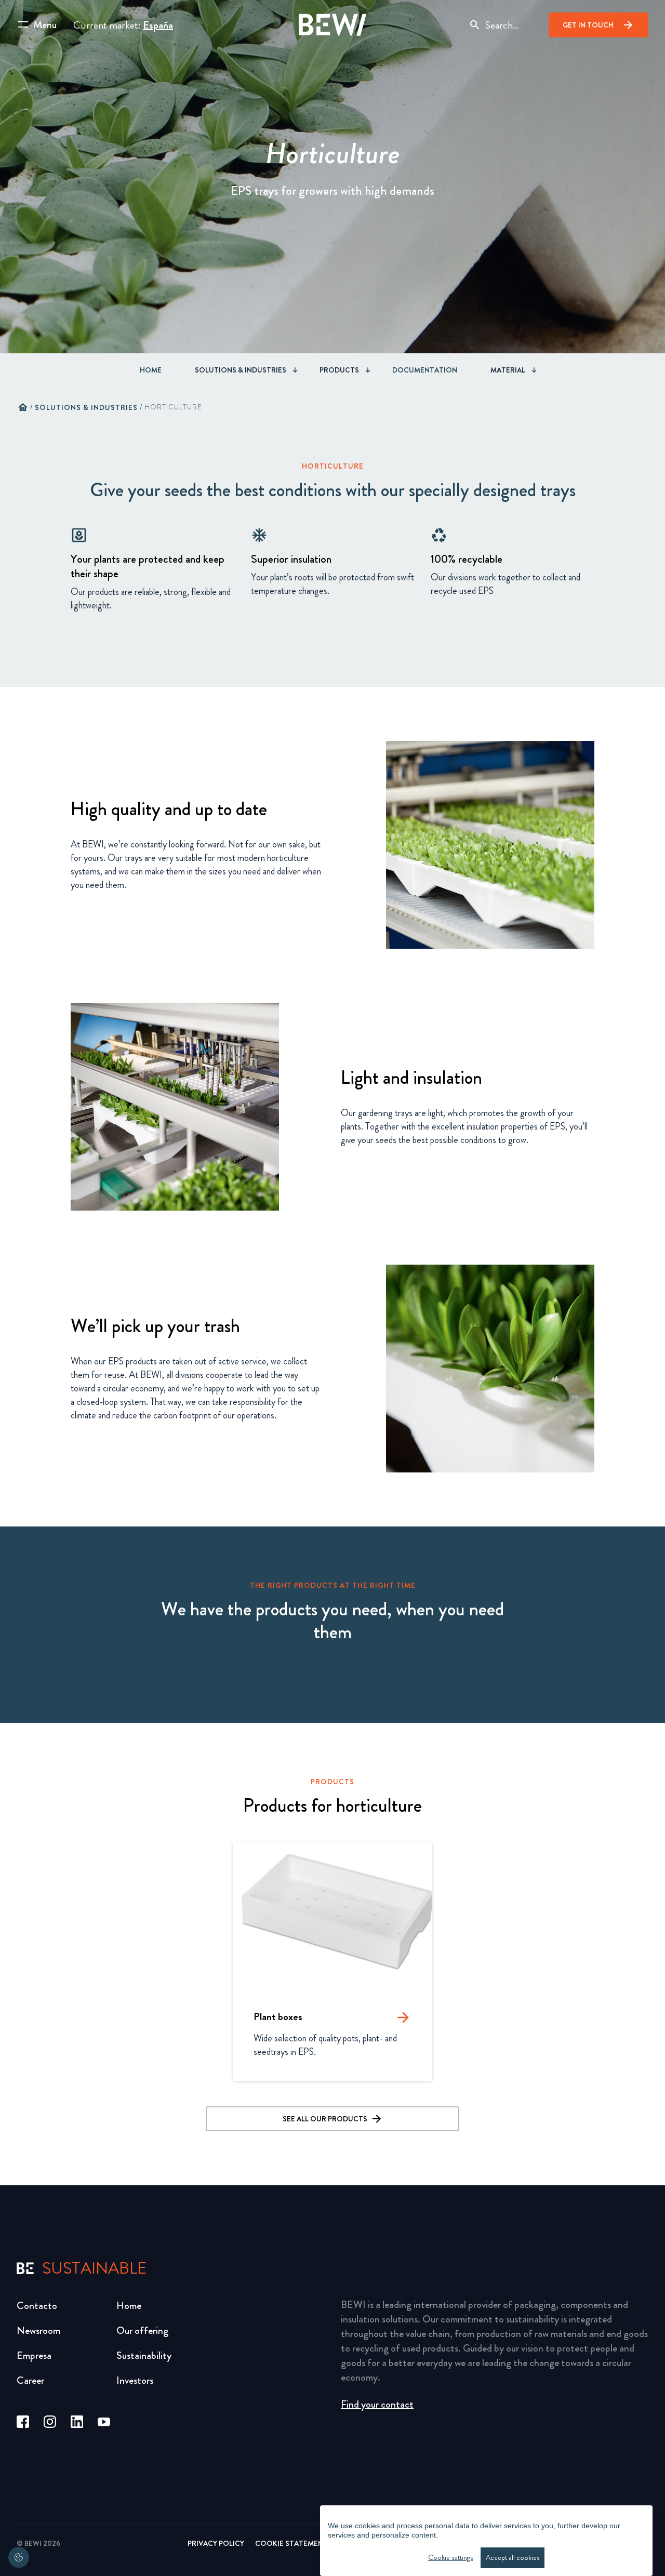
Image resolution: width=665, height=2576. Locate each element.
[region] (486, 2541)
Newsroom (38, 2331)
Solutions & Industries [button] (241, 370)
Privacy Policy (216, 2543)
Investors (135, 2380)
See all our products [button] (325, 2119)
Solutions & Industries (86, 407)
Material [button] (508, 370)
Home (151, 370)
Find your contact (377, 2404)
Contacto (37, 2306)
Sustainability (144, 2355)
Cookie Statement (291, 2543)
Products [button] (339, 370)
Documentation (425, 370)
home (23, 407)
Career (30, 2380)
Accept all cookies (513, 2558)
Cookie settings (450, 2558)
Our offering (142, 2331)
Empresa (34, 2355)
